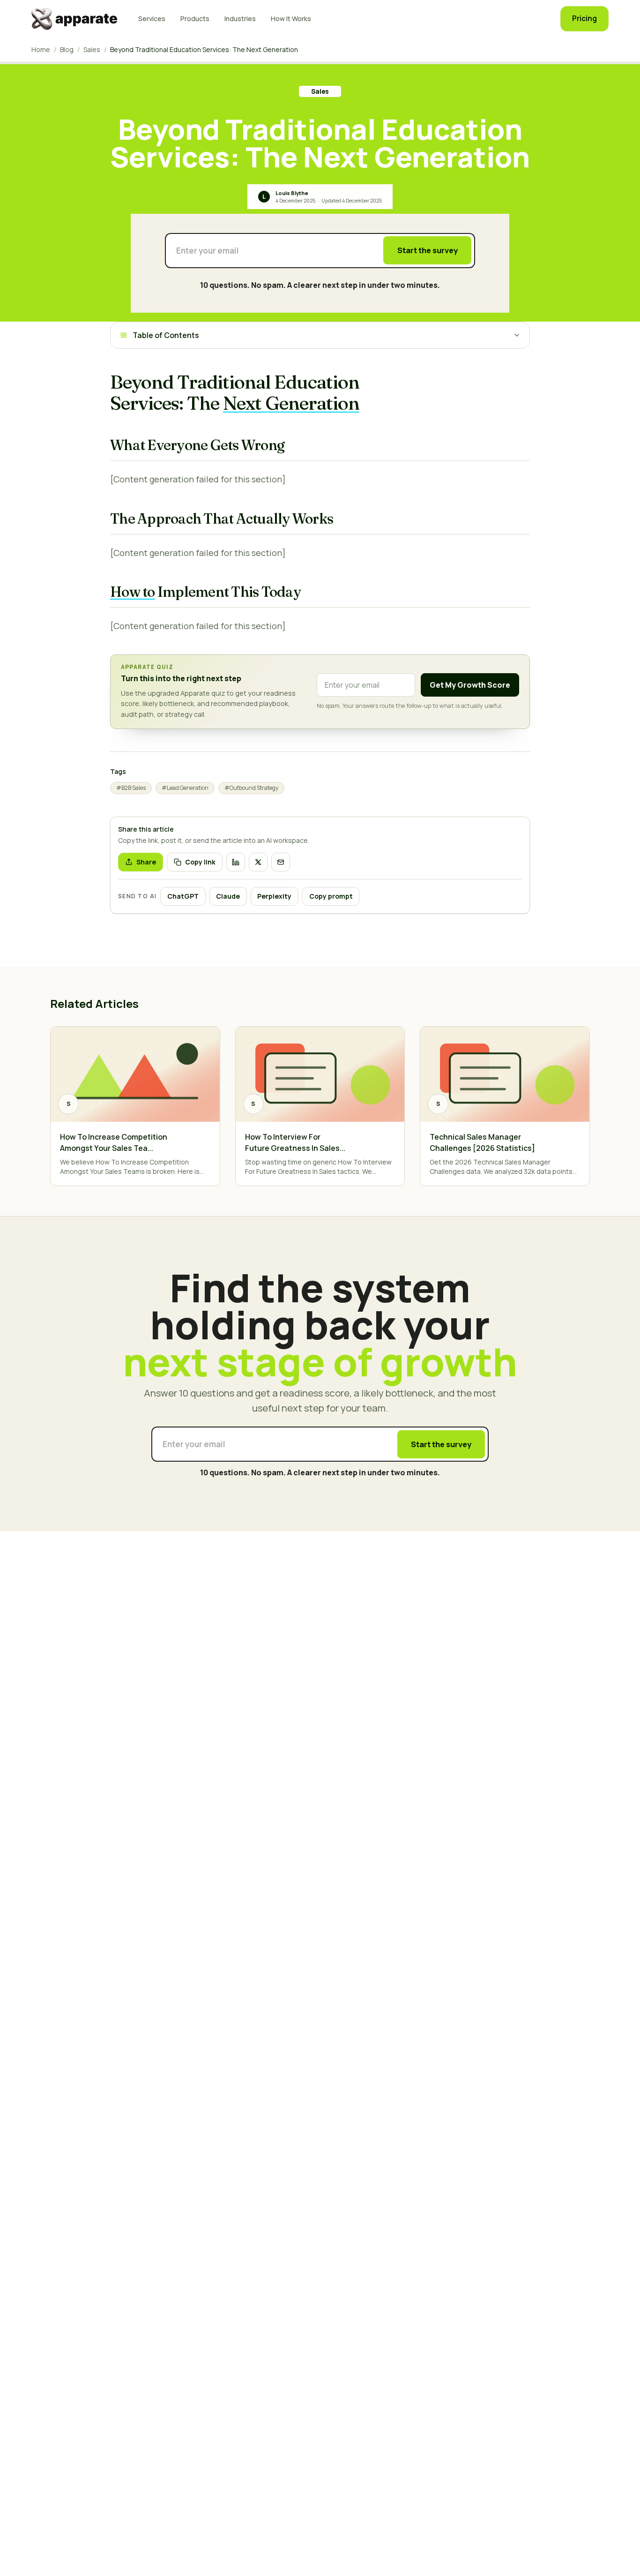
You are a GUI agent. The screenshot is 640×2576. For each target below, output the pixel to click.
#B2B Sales (131, 788)
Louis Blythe (292, 193)
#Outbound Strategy (251, 788)
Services (152, 19)
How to (133, 592)
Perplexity (274, 896)
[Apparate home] (75, 19)
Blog (67, 49)
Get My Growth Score (470, 685)
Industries (240, 19)
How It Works (291, 19)
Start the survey (428, 250)
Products (195, 19)
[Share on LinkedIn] (236, 862)
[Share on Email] (281, 862)
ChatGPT (183, 896)
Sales (92, 49)
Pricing (584, 19)
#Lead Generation (185, 788)
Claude (228, 896)
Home (41, 49)
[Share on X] (258, 862)
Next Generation (291, 403)
